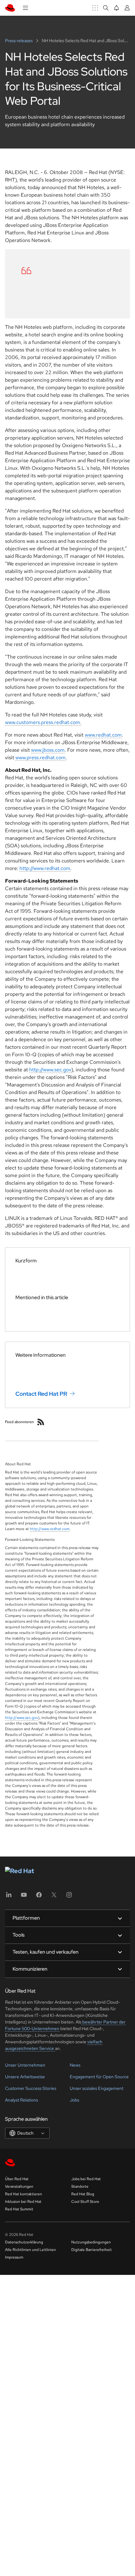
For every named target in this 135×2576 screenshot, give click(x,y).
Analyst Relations (22, 2100)
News (75, 2065)
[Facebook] (39, 1897)
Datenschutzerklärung (24, 2242)
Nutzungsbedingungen (91, 2242)
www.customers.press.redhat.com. (43, 722)
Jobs (74, 2100)
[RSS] (41, 1422)
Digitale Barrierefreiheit (92, 2250)
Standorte (80, 2186)
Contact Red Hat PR (41, 1393)
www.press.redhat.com (40, 758)
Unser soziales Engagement (97, 2088)
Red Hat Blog (83, 2194)
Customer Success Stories (31, 2088)
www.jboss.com (48, 750)
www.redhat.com (103, 735)
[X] (54, 1897)
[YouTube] (24, 1897)
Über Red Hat (17, 2179)
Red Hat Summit (19, 2209)
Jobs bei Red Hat (86, 2179)
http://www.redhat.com (45, 868)
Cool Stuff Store (85, 2202)
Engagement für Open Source (99, 2077)
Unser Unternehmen (25, 2065)
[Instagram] (69, 1897)
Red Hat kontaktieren (24, 2194)
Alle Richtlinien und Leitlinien (30, 2250)
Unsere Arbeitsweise (25, 2077)
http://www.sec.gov (50, 1070)
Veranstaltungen (19, 2186)
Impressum (14, 2257)
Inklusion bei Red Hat (23, 2202)
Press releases (19, 41)
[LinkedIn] (9, 1897)
